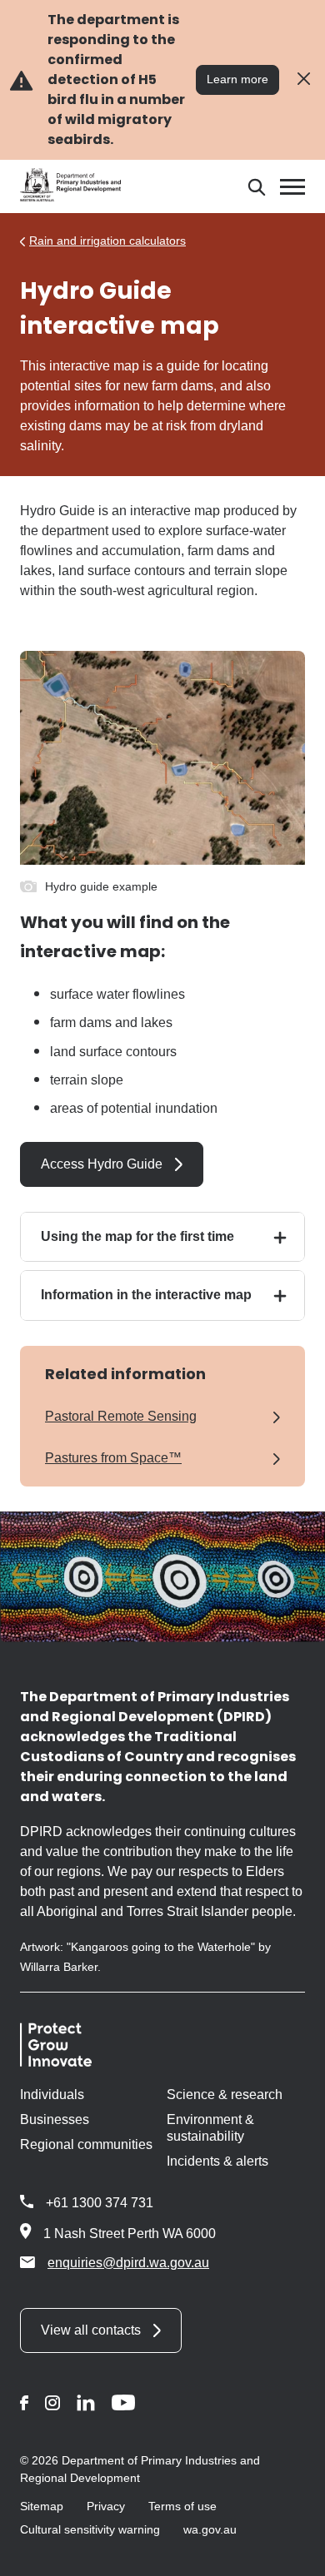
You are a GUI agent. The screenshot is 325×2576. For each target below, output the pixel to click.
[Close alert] (304, 79)
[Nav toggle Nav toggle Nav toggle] (292, 187)
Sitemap (42, 2506)
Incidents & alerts (217, 2161)
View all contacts (91, 2330)
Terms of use (182, 2506)
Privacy (106, 2506)
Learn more (237, 79)
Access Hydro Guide (102, 1164)
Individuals (52, 2095)
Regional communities (86, 2144)
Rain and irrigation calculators (107, 241)
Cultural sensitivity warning (90, 2529)
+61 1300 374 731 (100, 2203)
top (292, 2553)
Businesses (55, 2119)
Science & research (225, 2095)
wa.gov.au (210, 2529)
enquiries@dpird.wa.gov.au (128, 2263)
